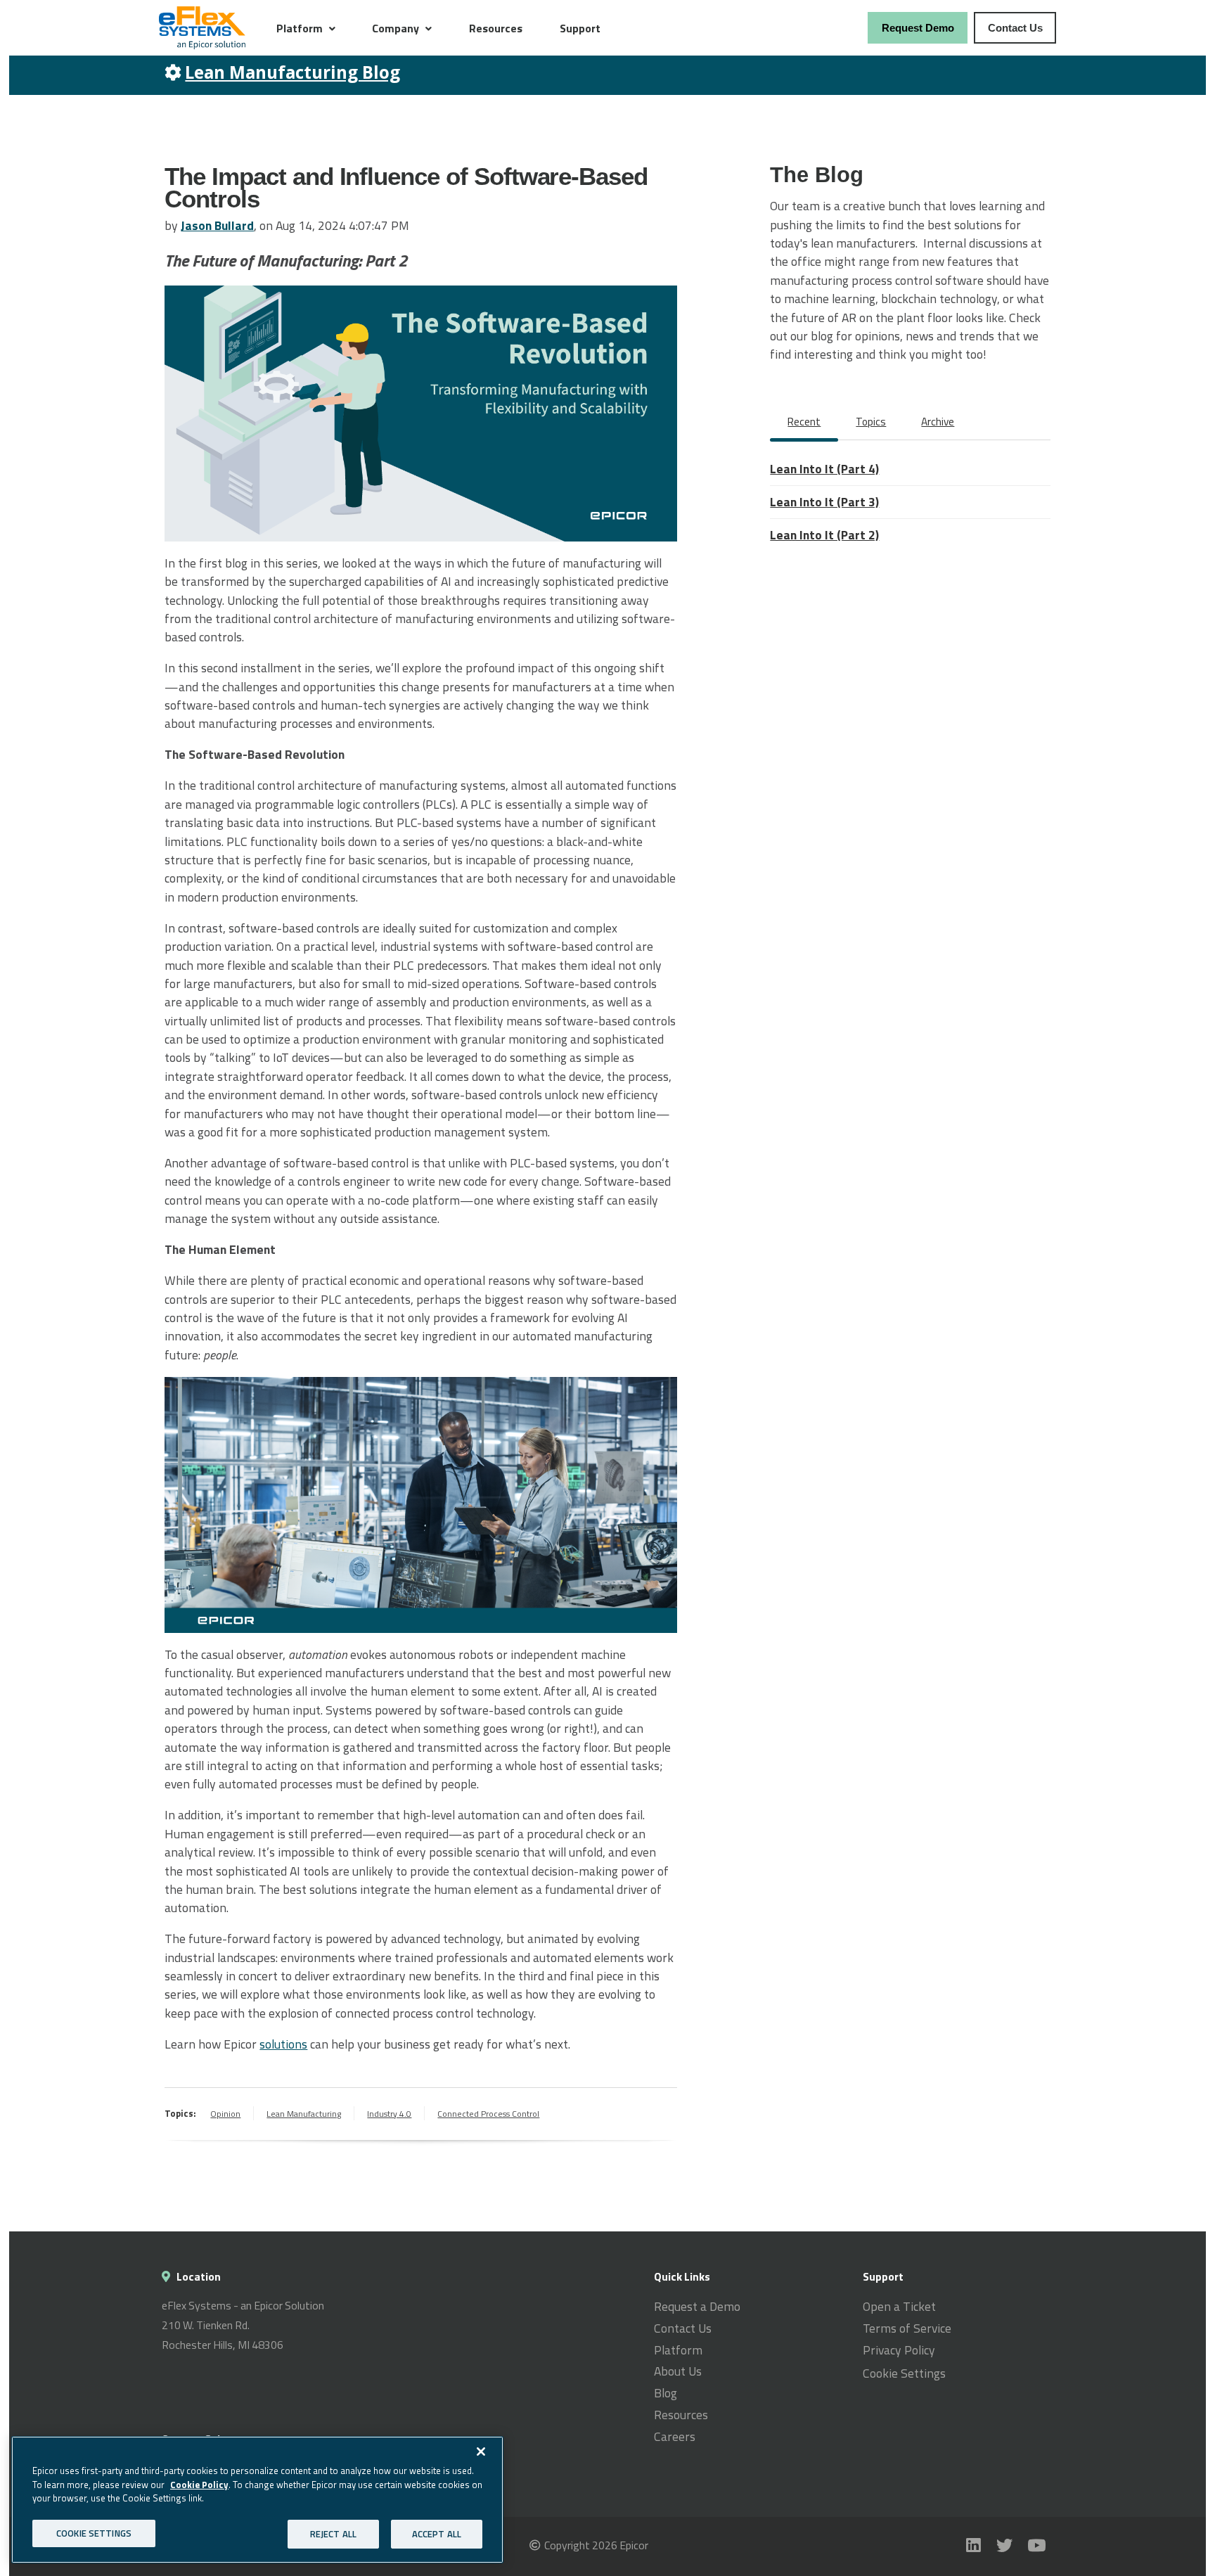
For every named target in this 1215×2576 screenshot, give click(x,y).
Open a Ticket (899, 2307)
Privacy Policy (899, 2350)
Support (580, 28)
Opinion (225, 2114)
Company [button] (396, 28)
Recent (804, 422)
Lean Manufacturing (304, 2114)
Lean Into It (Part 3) (824, 502)
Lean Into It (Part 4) (824, 469)
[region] (257, 2500)
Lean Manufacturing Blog (292, 72)
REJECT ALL (333, 2533)
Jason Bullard (217, 225)
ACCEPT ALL (437, 2533)
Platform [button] (300, 28)
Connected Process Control (488, 2114)
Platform (678, 2350)
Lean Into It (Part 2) (824, 535)
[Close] (481, 2452)
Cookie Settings (904, 2373)
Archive (938, 422)
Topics (871, 422)
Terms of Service (907, 2328)
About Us (678, 2371)
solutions (283, 2044)
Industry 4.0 (389, 2114)
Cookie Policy (199, 2484)
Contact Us (1015, 28)
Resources (496, 28)
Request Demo (918, 28)
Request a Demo (697, 2307)
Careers (675, 2437)
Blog (666, 2393)
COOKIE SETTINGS (94, 2532)
